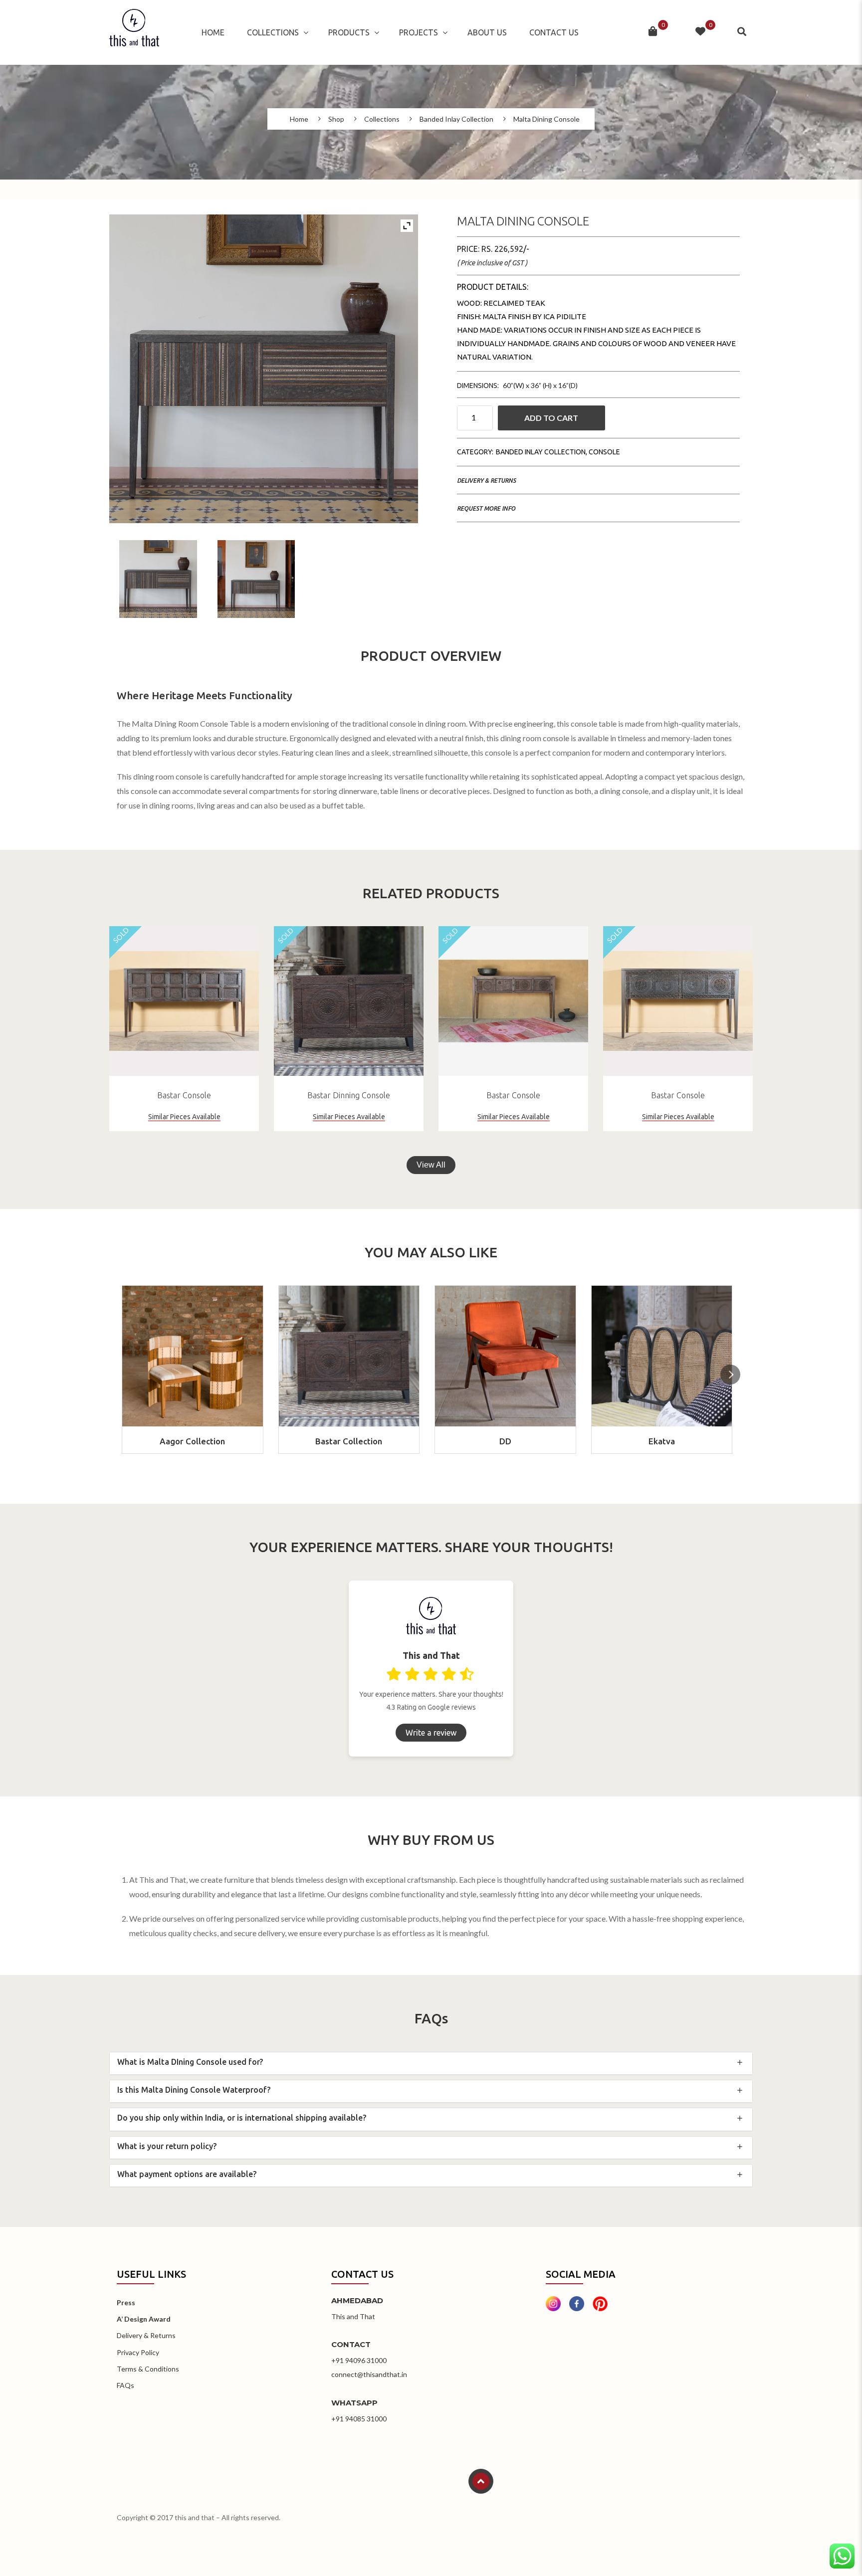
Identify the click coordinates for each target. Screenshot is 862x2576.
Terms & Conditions (148, 2369)
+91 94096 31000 (359, 2360)
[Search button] (743, 32)
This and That (353, 2316)
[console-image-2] (256, 579)
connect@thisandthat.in (369, 2374)
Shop (336, 119)
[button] (730, 1375)
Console (604, 452)
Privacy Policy (138, 2352)
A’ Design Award (144, 2319)
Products (349, 32)
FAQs (125, 2385)
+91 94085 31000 (359, 2419)
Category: (475, 452)
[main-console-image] (158, 579)
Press (126, 2302)
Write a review (431, 1733)
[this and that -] (134, 32)
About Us (487, 32)
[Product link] (184, 1001)
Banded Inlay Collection (456, 119)
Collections (273, 32)
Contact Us (554, 32)
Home (213, 32)
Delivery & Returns (486, 481)
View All (431, 1165)
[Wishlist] (700, 32)
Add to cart (551, 418)
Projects (419, 32)
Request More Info (486, 508)
